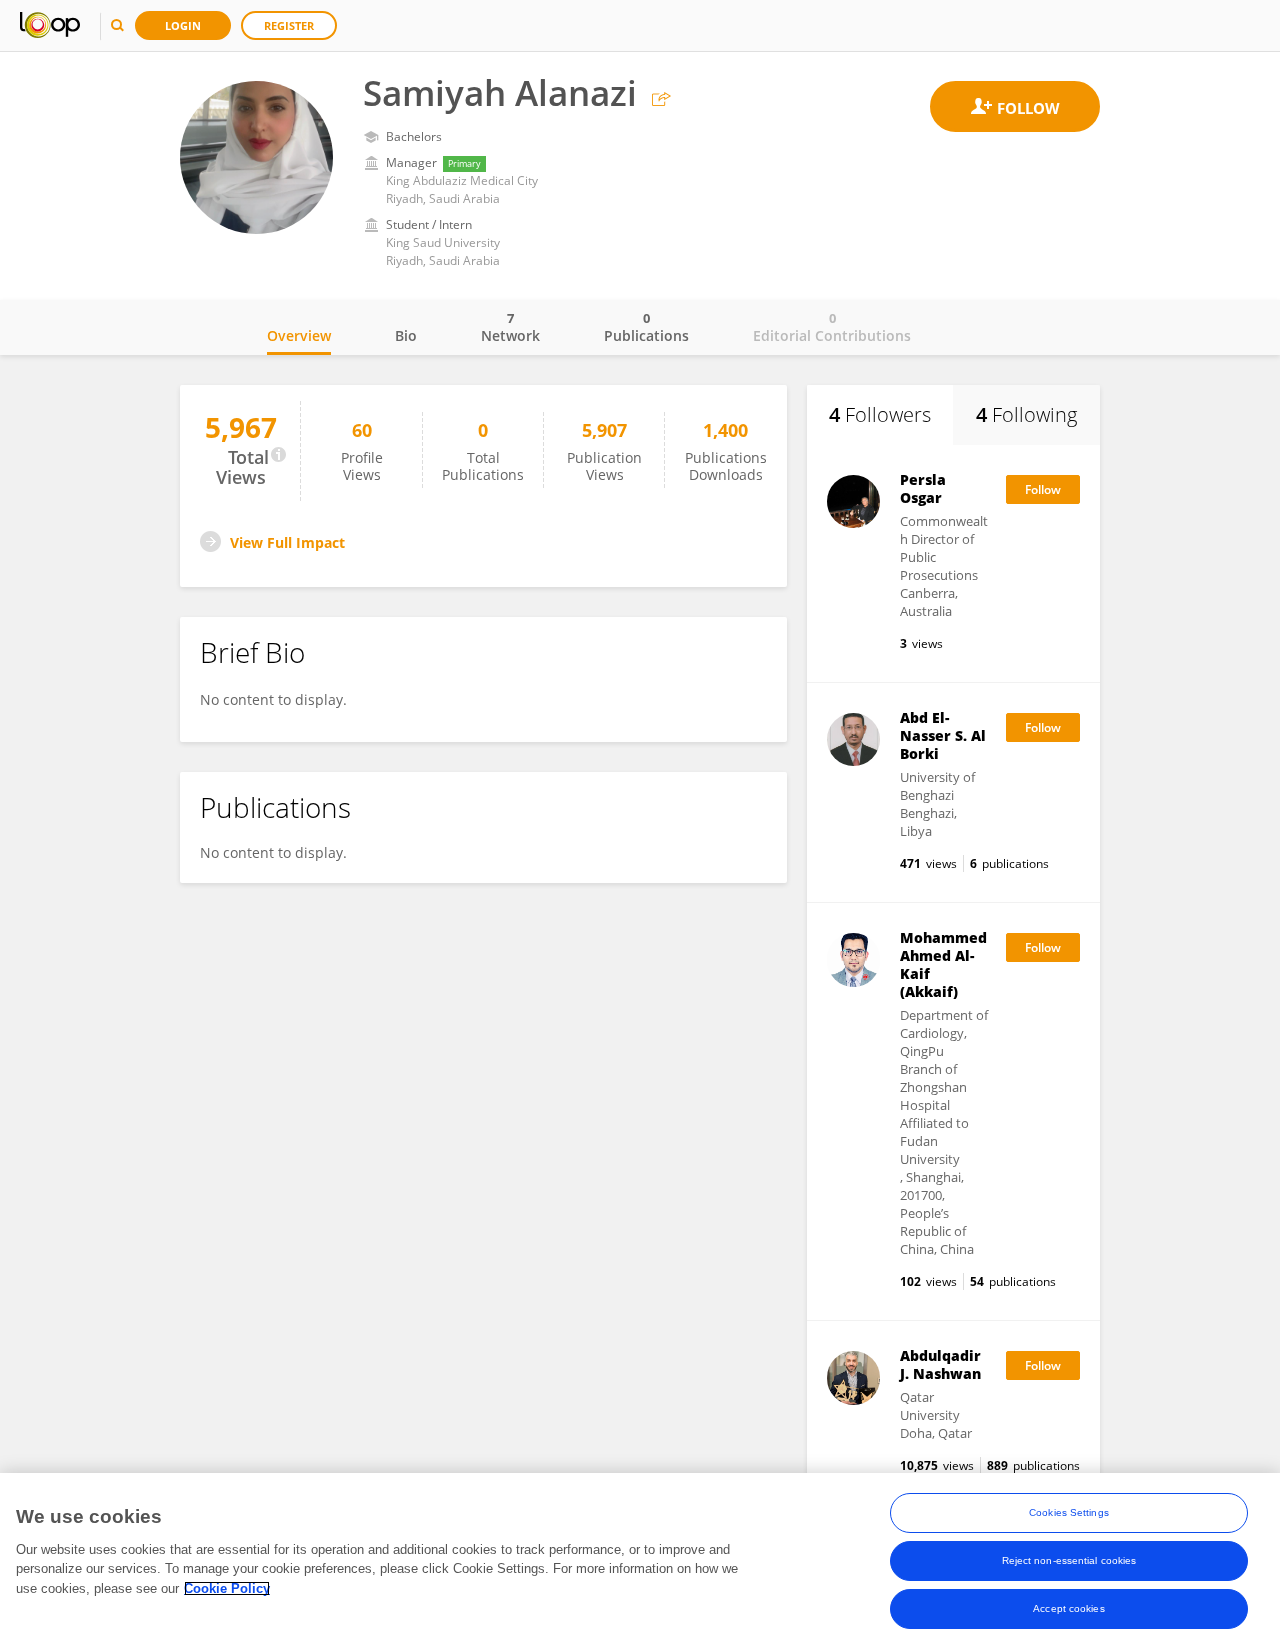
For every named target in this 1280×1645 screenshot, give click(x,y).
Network (510, 327)
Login (183, 25)
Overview (299, 335)
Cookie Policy (227, 1588)
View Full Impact (287, 542)
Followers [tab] (880, 414)
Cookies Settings (1069, 1512)
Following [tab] (1026, 414)
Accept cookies (1068, 1608)
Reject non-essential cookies (1069, 1560)
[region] (640, 1559)
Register (289, 25)
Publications (646, 327)
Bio (406, 335)
